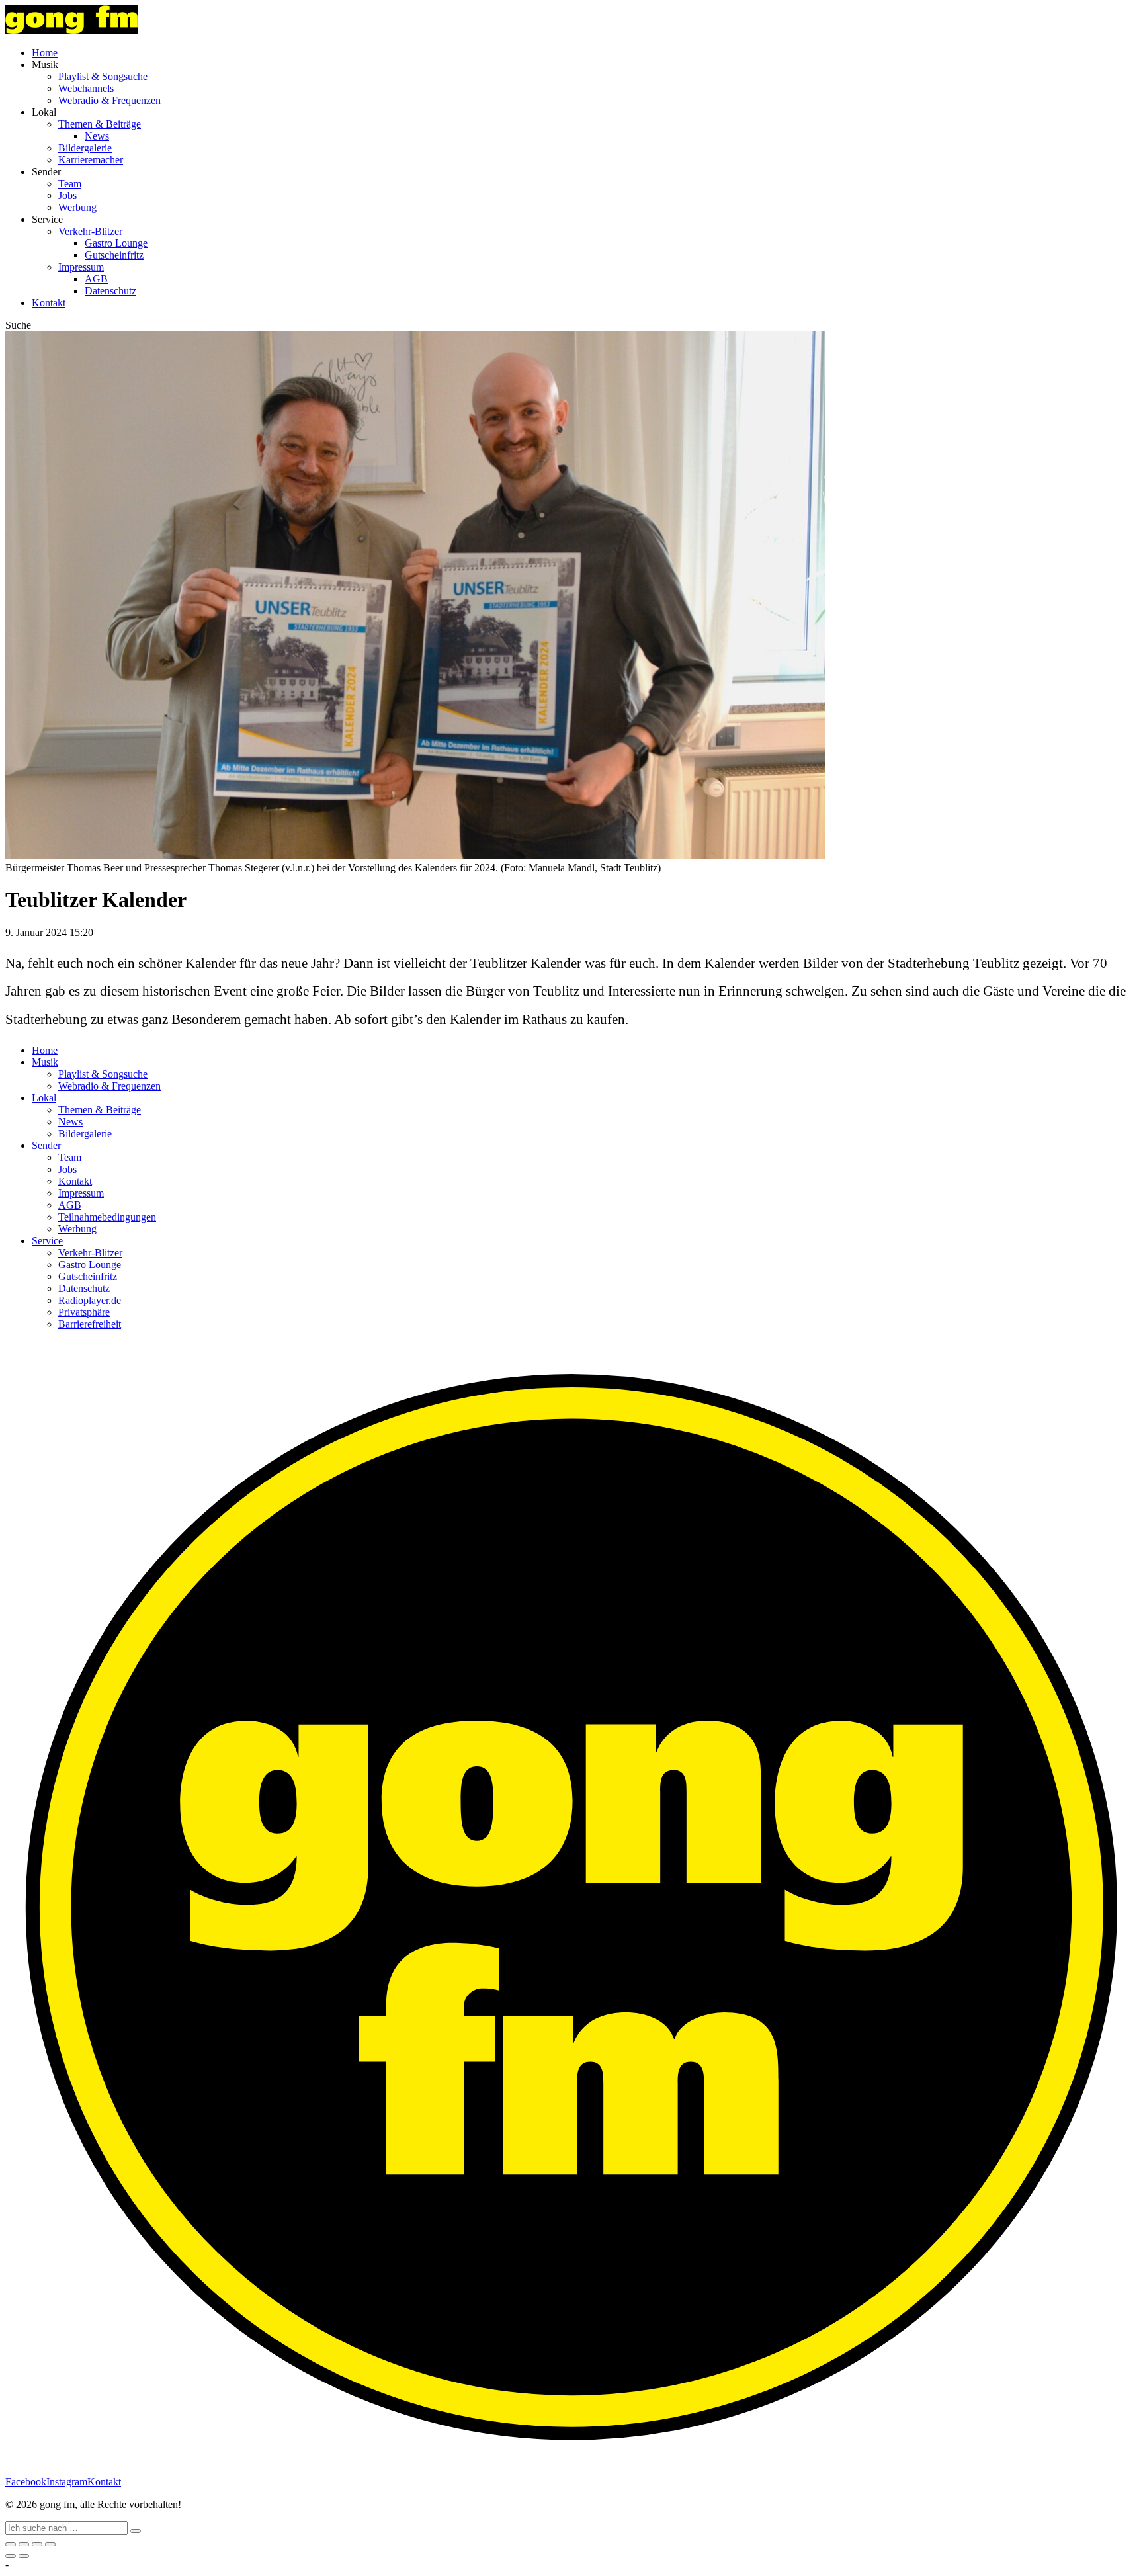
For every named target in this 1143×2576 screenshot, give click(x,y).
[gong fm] (71, 30)
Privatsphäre (84, 1312)
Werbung (77, 207)
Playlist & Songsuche (103, 76)
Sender (46, 1145)
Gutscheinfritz (114, 255)
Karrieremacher (91, 160)
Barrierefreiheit (90, 1324)
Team (70, 184)
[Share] (24, 2544)
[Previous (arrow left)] (11, 2556)
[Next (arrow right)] (24, 2556)
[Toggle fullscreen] (37, 2544)
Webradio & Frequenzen (109, 100)
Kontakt (49, 303)
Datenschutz (110, 291)
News (97, 136)
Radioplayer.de (90, 1300)
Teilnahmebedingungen (107, 1217)
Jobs (67, 195)
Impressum (81, 267)
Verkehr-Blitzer (90, 231)
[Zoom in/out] (50, 2544)
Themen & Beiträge (100, 124)
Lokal (44, 1098)
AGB (96, 279)
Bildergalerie (85, 148)
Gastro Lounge (116, 243)
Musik (45, 1062)
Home (45, 53)
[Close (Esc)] (11, 2544)
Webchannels (86, 88)
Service (47, 1241)
